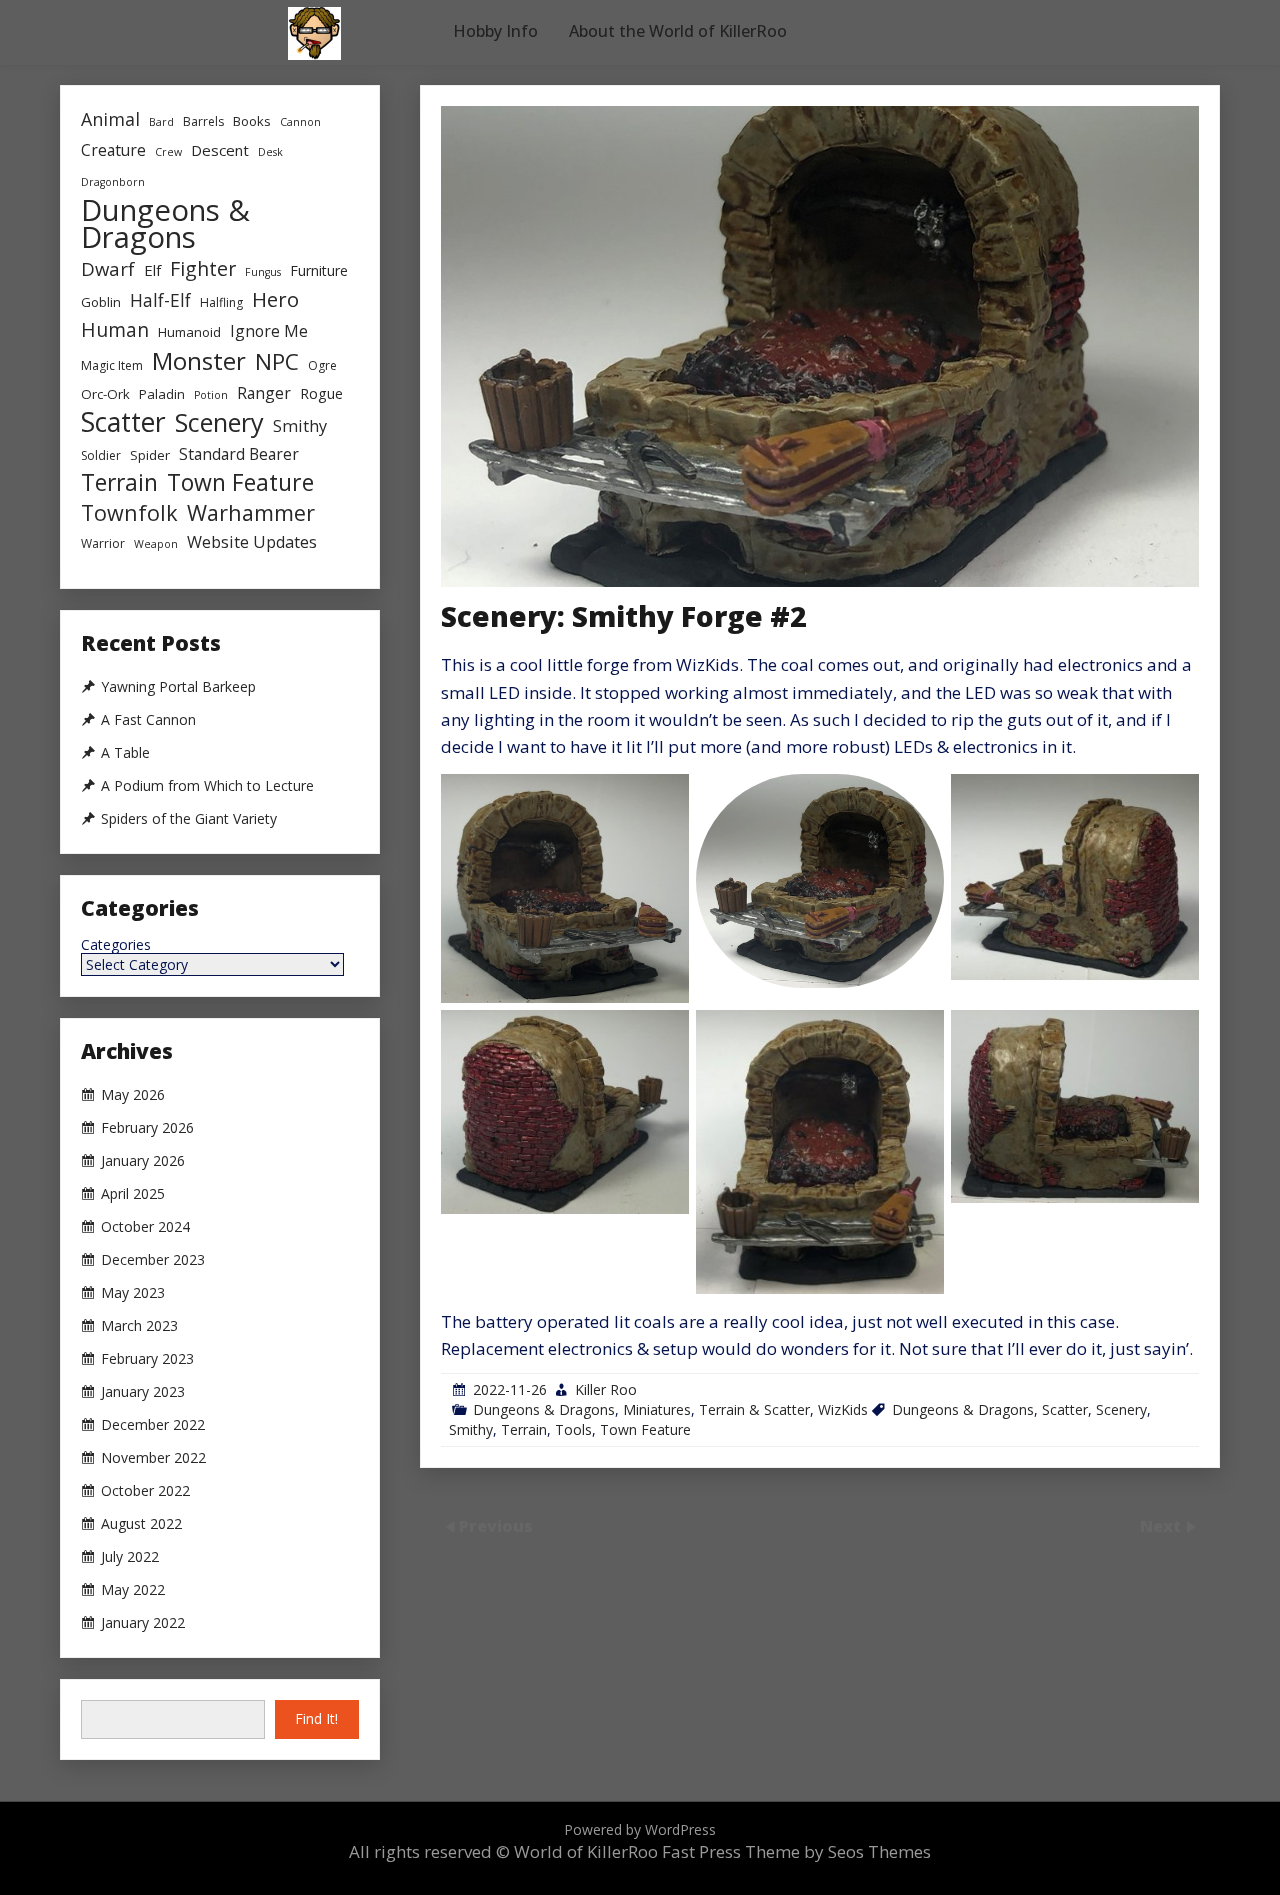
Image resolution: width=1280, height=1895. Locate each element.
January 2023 (143, 1392)
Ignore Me (269, 331)
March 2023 (139, 1326)
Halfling (221, 302)
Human (115, 329)
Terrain (524, 1429)
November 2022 (153, 1458)
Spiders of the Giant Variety (189, 819)
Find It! (316, 1718)
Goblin (101, 302)
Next (1162, 1525)
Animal (110, 119)
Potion (211, 395)
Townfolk (129, 512)
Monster (199, 360)
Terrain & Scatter (754, 1409)
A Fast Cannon (148, 720)
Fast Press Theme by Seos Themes (796, 1851)
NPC (277, 361)
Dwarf (108, 268)
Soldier (101, 455)
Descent (220, 150)
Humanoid (189, 332)
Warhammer (251, 512)
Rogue (321, 393)
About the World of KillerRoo (678, 31)
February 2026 (147, 1128)
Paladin (162, 394)
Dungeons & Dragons (544, 1409)
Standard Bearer (239, 454)
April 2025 (133, 1194)
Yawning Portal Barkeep (178, 687)
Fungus (263, 272)
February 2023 (147, 1359)
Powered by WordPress (640, 1829)
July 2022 (130, 1557)
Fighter (203, 268)
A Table (125, 753)
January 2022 (143, 1623)
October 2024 (145, 1227)
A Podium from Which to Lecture (207, 786)
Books (252, 121)
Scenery (1121, 1409)
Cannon (300, 122)
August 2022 (141, 1524)
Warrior (103, 543)
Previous (496, 1525)
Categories (116, 945)
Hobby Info (495, 31)
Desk (270, 152)
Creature (113, 150)
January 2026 (143, 1161)
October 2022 (145, 1491)
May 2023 (133, 1293)
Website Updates (252, 542)
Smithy (471, 1429)
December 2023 (153, 1260)
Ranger (264, 393)
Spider (150, 455)
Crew (168, 152)
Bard (161, 122)
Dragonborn (113, 182)
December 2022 (153, 1425)
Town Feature (645, 1429)
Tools (573, 1429)
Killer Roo (606, 1389)
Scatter (1065, 1409)
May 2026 (133, 1095)
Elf (152, 270)
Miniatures (657, 1409)
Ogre (322, 365)
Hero (275, 299)
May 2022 (133, 1590)
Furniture (319, 270)
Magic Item (112, 365)
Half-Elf (160, 300)
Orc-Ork (105, 394)
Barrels (203, 121)
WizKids (843, 1409)
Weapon (156, 544)
